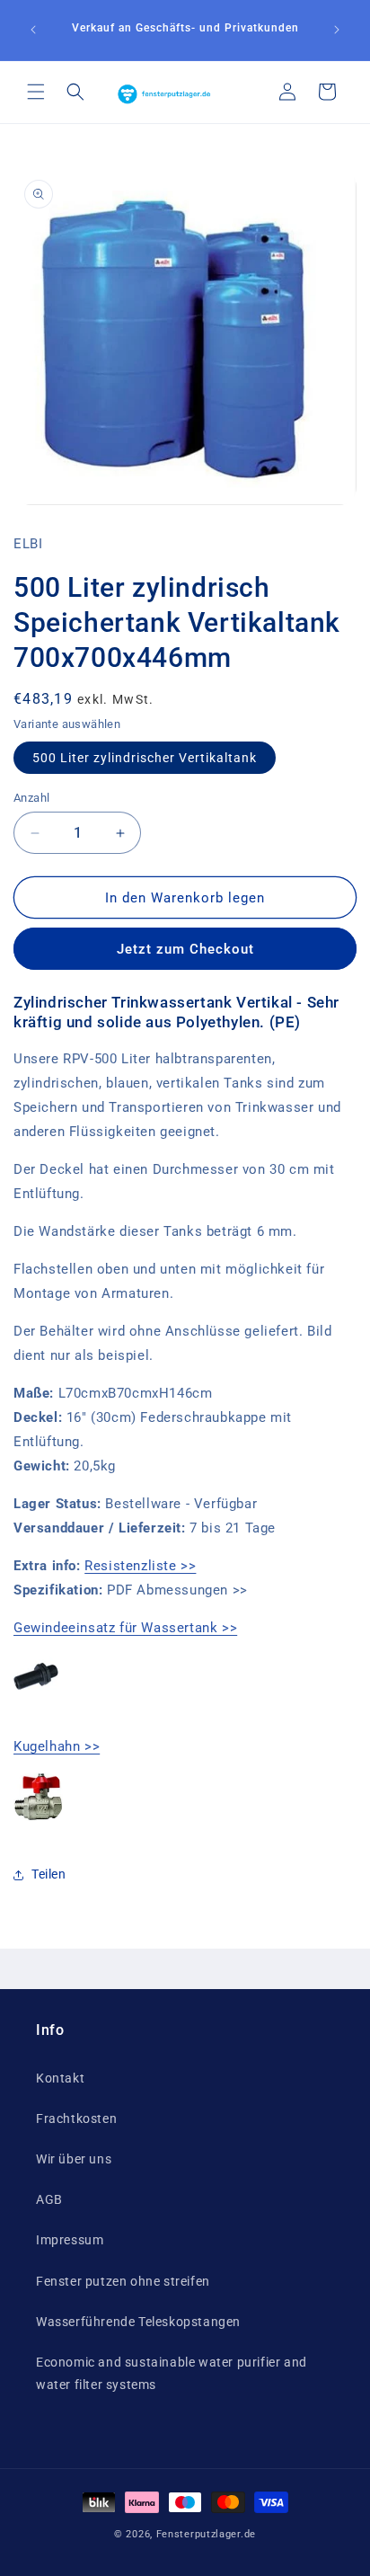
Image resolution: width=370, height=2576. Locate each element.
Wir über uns (74, 2159)
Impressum (70, 2240)
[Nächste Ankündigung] (337, 30)
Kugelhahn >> (57, 1746)
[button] (36, 92)
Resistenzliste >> (140, 1566)
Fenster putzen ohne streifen (123, 2281)
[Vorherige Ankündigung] (33, 30)
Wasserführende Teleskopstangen (138, 2322)
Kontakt (60, 2078)
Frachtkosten (76, 2119)
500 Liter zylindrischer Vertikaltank (145, 758)
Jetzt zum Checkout (185, 949)
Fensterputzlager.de (206, 2534)
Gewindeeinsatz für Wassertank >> (125, 1628)
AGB (49, 2199)
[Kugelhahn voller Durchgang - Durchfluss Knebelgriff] (38, 1820)
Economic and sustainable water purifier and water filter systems (172, 2373)
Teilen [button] (49, 1874)
